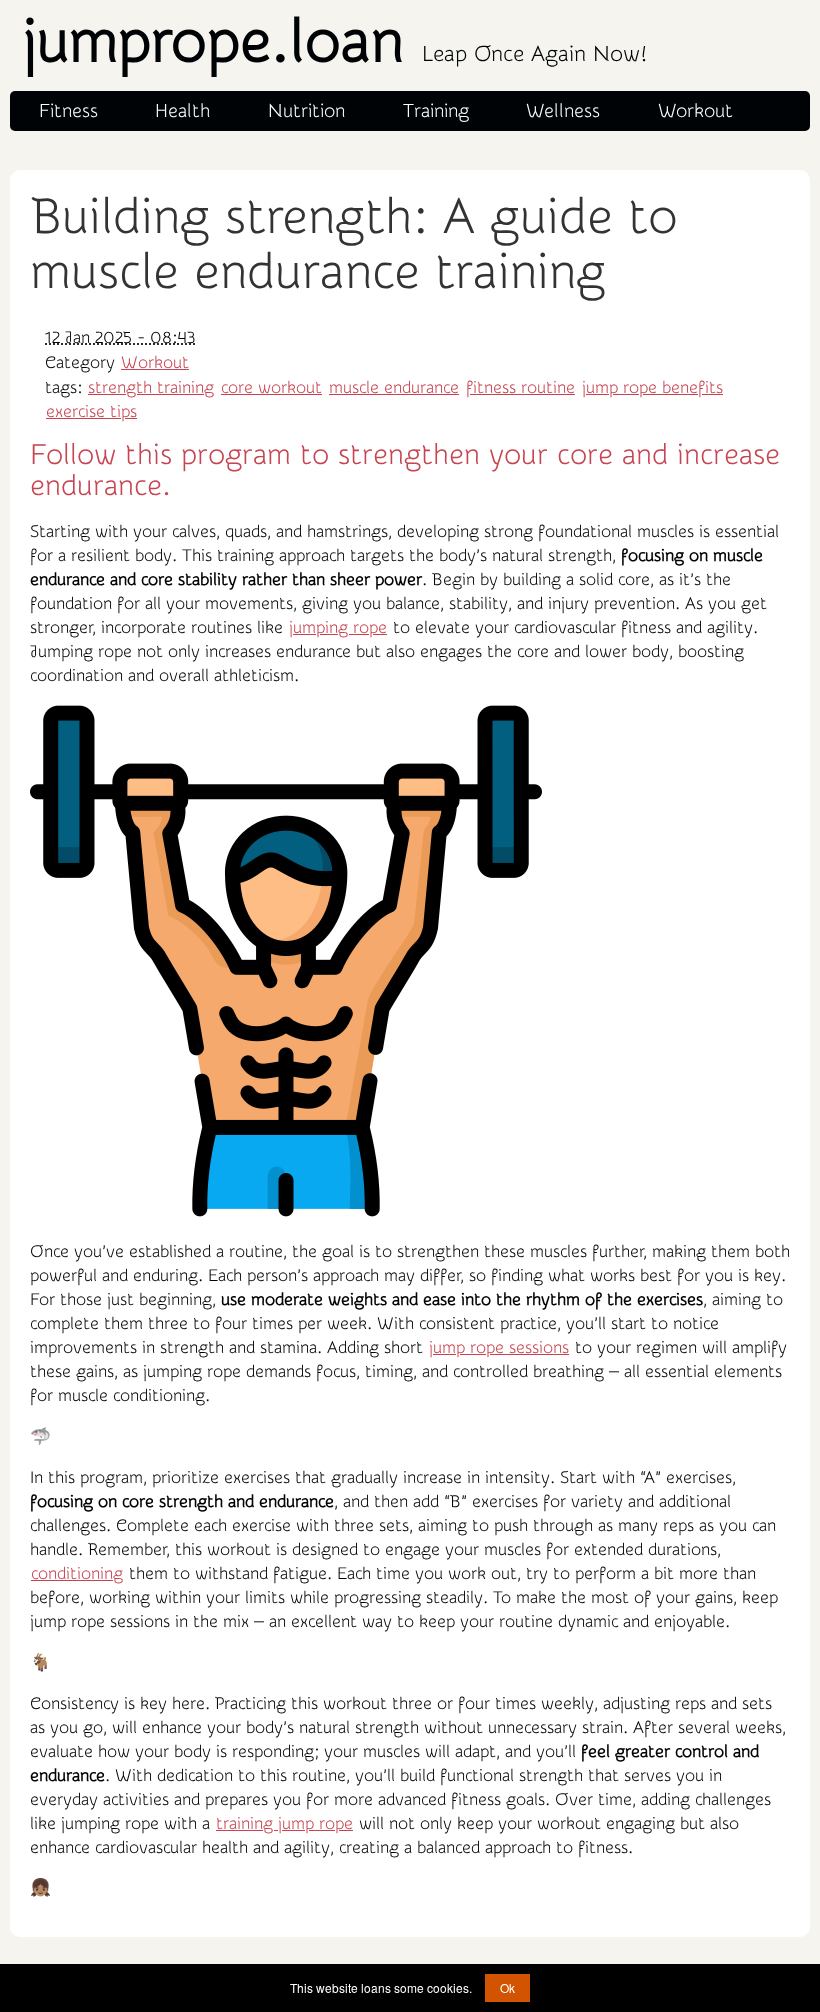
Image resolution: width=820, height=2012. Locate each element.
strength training (151, 387)
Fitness (68, 111)
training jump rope (284, 1823)
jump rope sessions (499, 1347)
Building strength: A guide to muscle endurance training (354, 244)
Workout (695, 111)
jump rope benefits (652, 387)
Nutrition (306, 111)
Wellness (563, 111)
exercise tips (91, 411)
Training (436, 111)
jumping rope (338, 627)
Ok (507, 1987)
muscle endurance (394, 387)
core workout (271, 387)
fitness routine (520, 387)
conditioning (77, 1573)
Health (182, 111)
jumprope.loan (334, 43)
